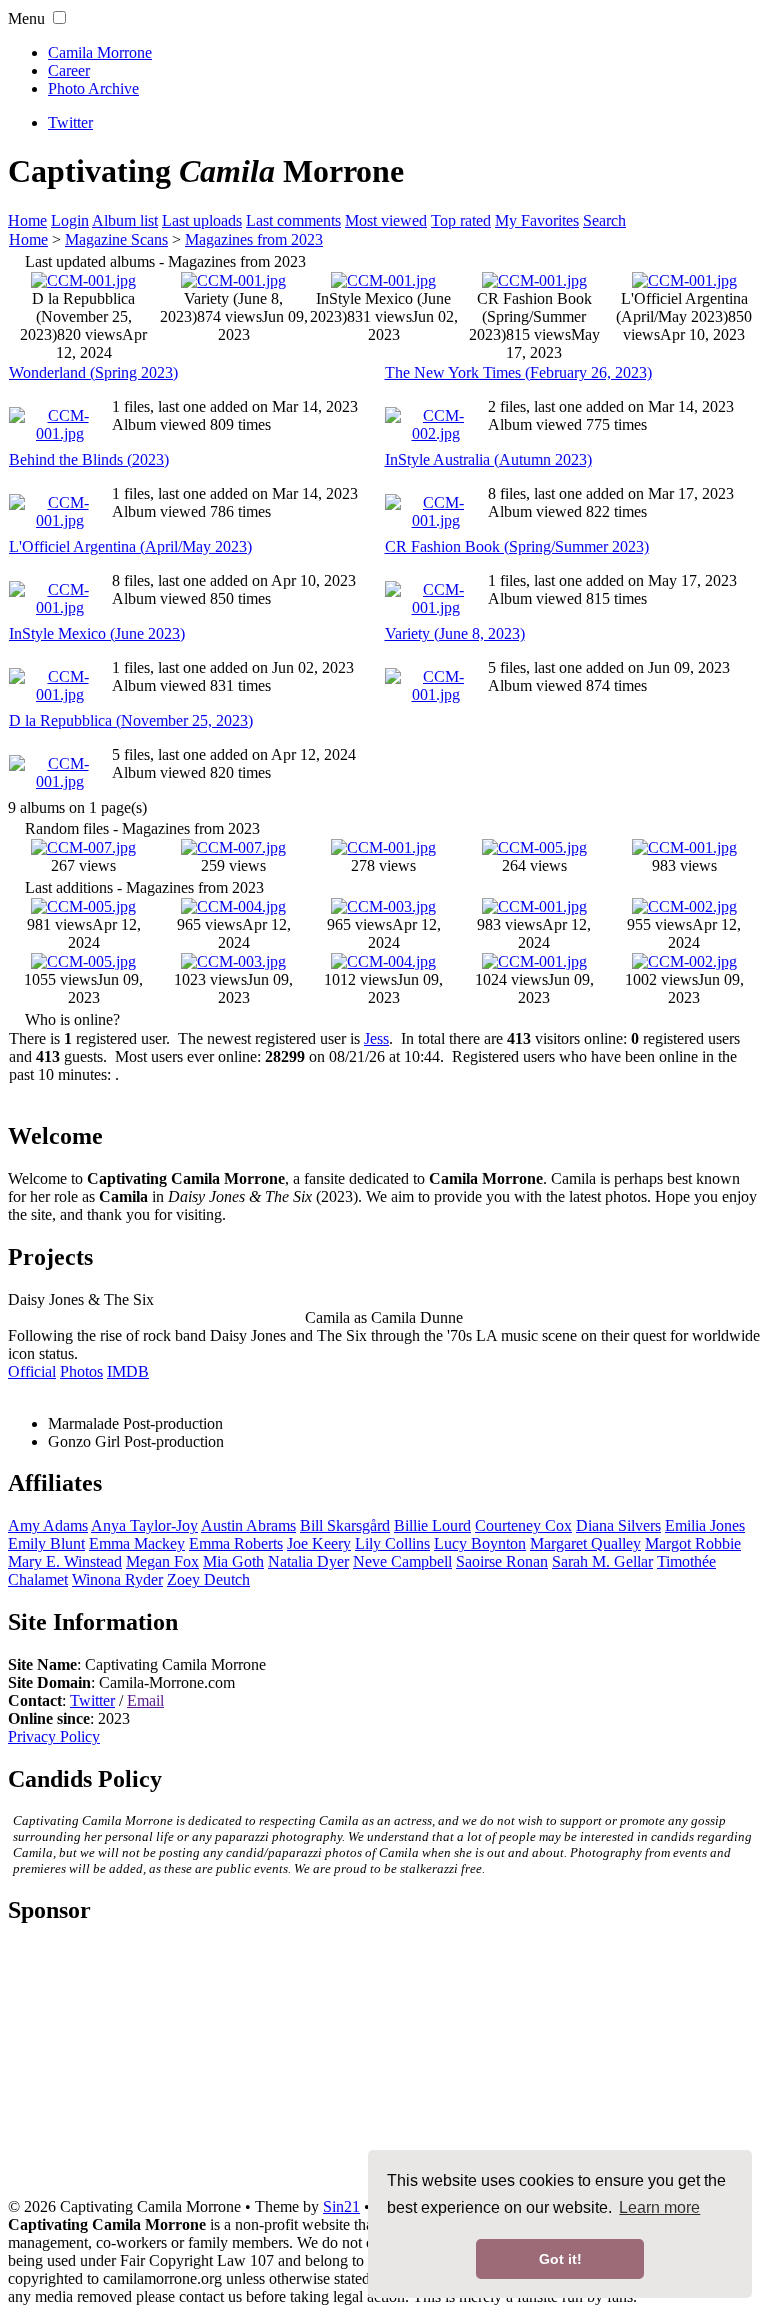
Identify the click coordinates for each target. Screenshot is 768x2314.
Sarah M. (602, 1561)
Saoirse (502, 1561)
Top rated (461, 220)
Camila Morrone (100, 52)
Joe (319, 1543)
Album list (125, 220)
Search (604, 220)
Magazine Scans (116, 239)
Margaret (585, 1543)
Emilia (705, 1525)
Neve (402, 1561)
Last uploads (202, 220)
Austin (248, 1525)
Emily (46, 1543)
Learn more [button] (659, 2207)
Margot (693, 1543)
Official (32, 1371)
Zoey (208, 1579)
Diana (618, 1525)
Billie (432, 1525)
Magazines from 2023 (254, 239)
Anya (144, 1525)
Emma (137, 1543)
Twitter (92, 1700)
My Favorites (537, 220)
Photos (81, 1371)
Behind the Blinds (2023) (89, 459)
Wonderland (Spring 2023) (93, 372)
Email (145, 1700)
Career (69, 70)
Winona (117, 1579)
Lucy (480, 1543)
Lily (392, 1543)
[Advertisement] (384, 2069)
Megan (162, 1561)
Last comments (293, 220)
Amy (48, 1525)
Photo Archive (93, 88)
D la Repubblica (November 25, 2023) (131, 720)
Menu (26, 18)
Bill (345, 1525)
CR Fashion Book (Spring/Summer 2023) (517, 546)
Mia (233, 1561)
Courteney (523, 1525)
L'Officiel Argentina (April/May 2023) (130, 546)
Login (70, 220)
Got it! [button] (560, 2259)
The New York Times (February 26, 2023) (518, 372)
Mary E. (65, 1561)
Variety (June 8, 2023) (455, 633)
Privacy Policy (54, 1736)
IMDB (128, 1371)
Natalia (308, 1561)
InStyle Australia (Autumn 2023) (488, 459)
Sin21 (341, 2206)
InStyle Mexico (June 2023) (97, 633)
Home (27, 220)
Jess (376, 1038)
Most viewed (386, 220)
